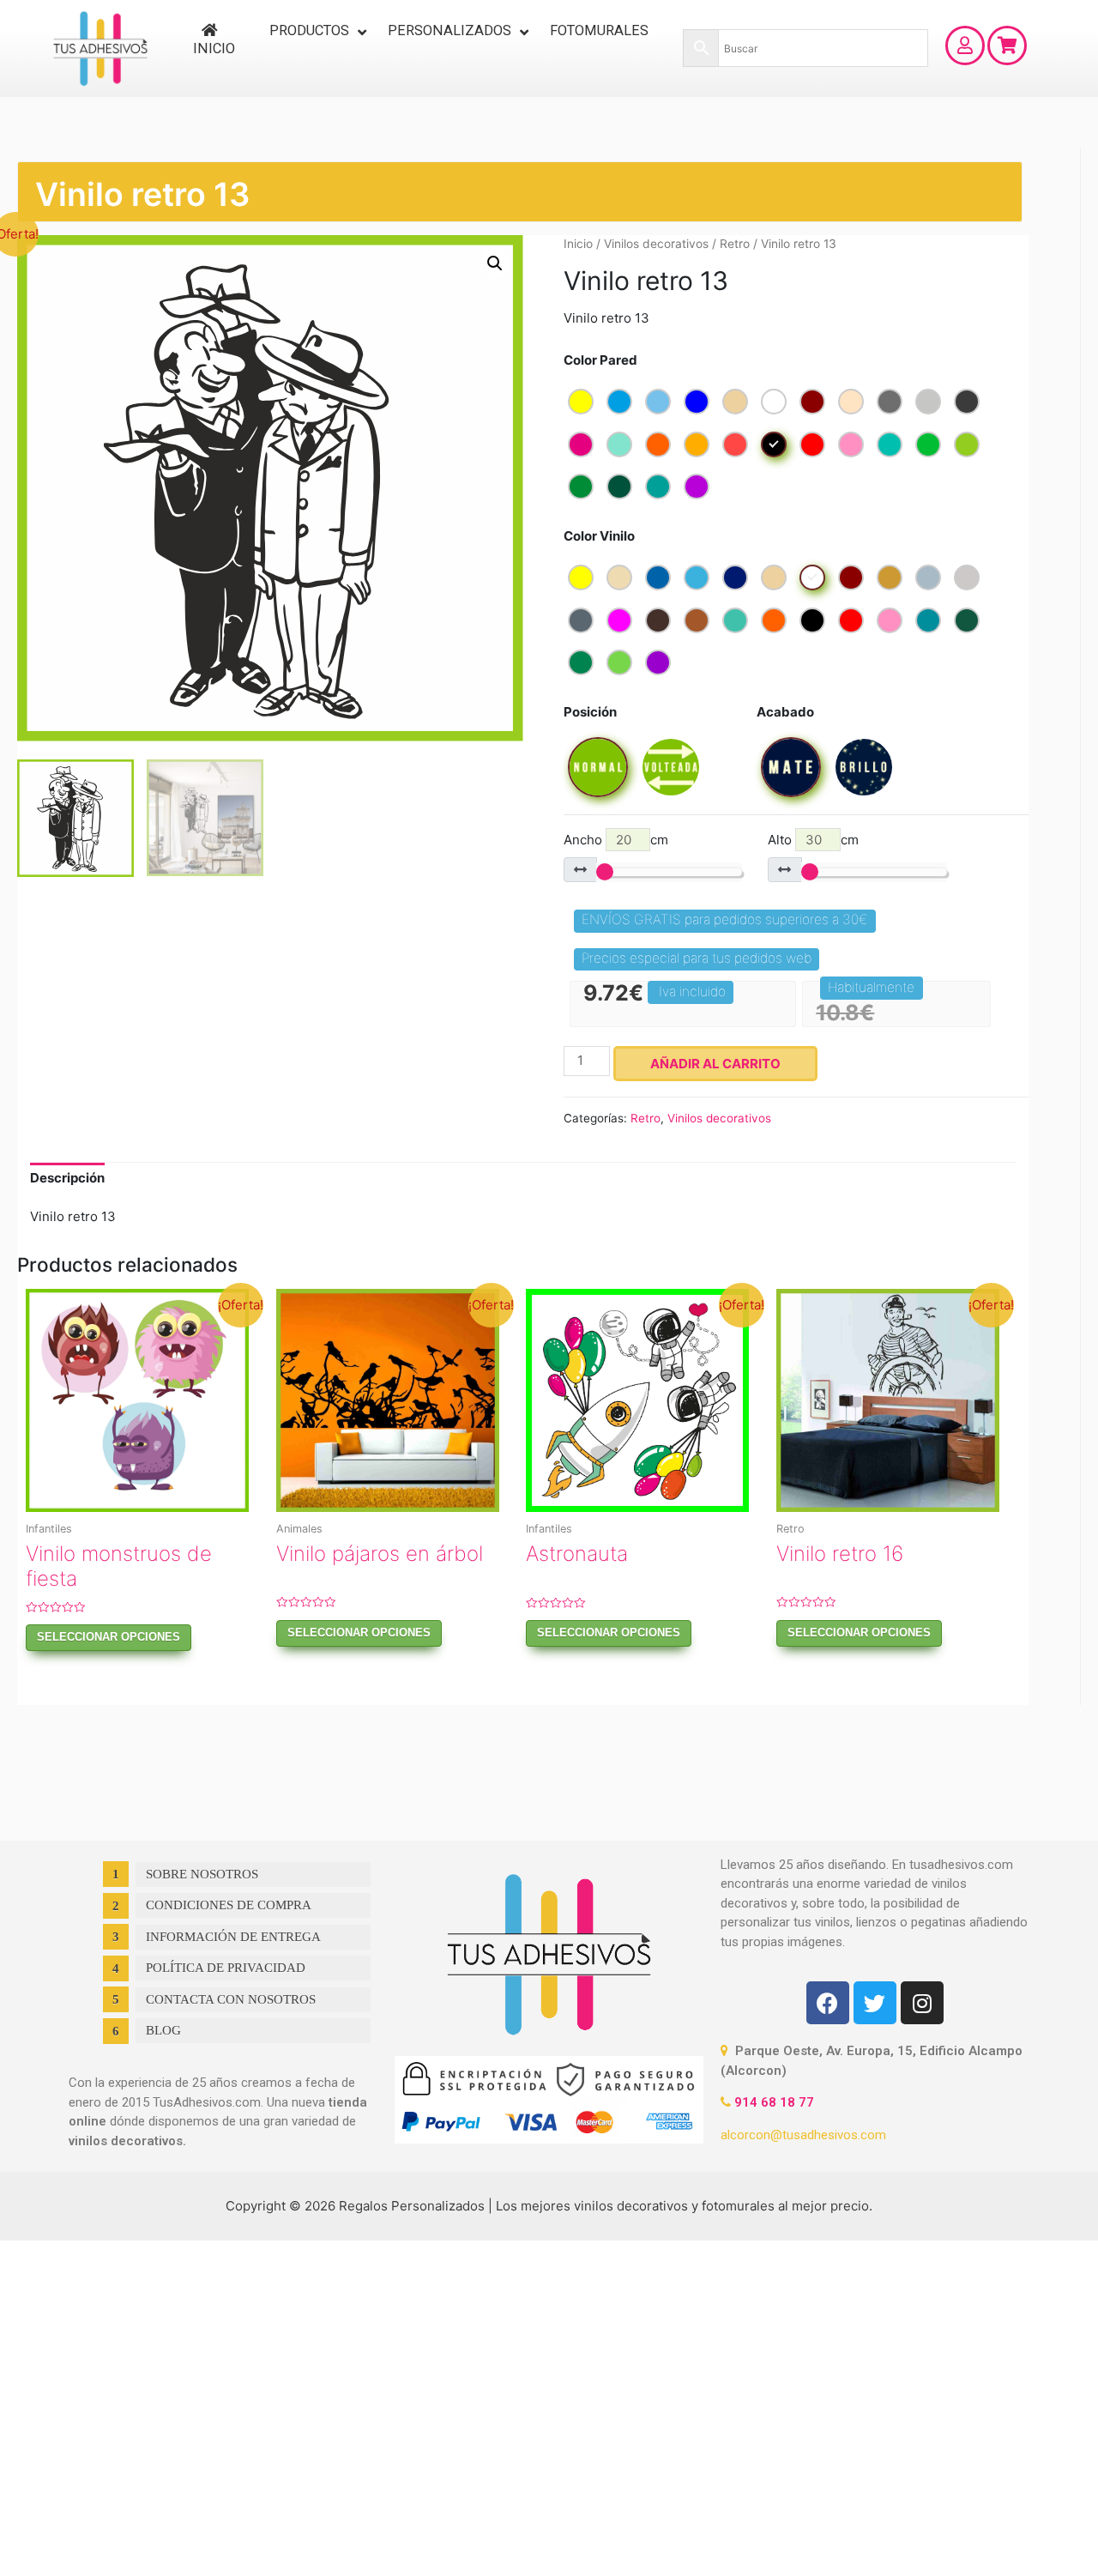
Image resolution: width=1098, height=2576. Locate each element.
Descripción (67, 1178)
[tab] (67, 1179)
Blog (163, 2030)
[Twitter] (875, 2003)
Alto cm (813, 840)
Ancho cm (616, 840)
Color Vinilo (599, 536)
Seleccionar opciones (109, 1637)
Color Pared (600, 360)
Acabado (785, 712)
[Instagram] (922, 2003)
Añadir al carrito (715, 1064)
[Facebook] (828, 2003)
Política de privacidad (226, 1968)
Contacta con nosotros (231, 1999)
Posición (590, 712)
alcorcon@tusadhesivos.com (803, 2135)
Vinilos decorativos (656, 244)
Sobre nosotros (202, 1874)
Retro (735, 244)
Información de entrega (233, 1937)
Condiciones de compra (229, 1905)
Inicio (578, 244)
